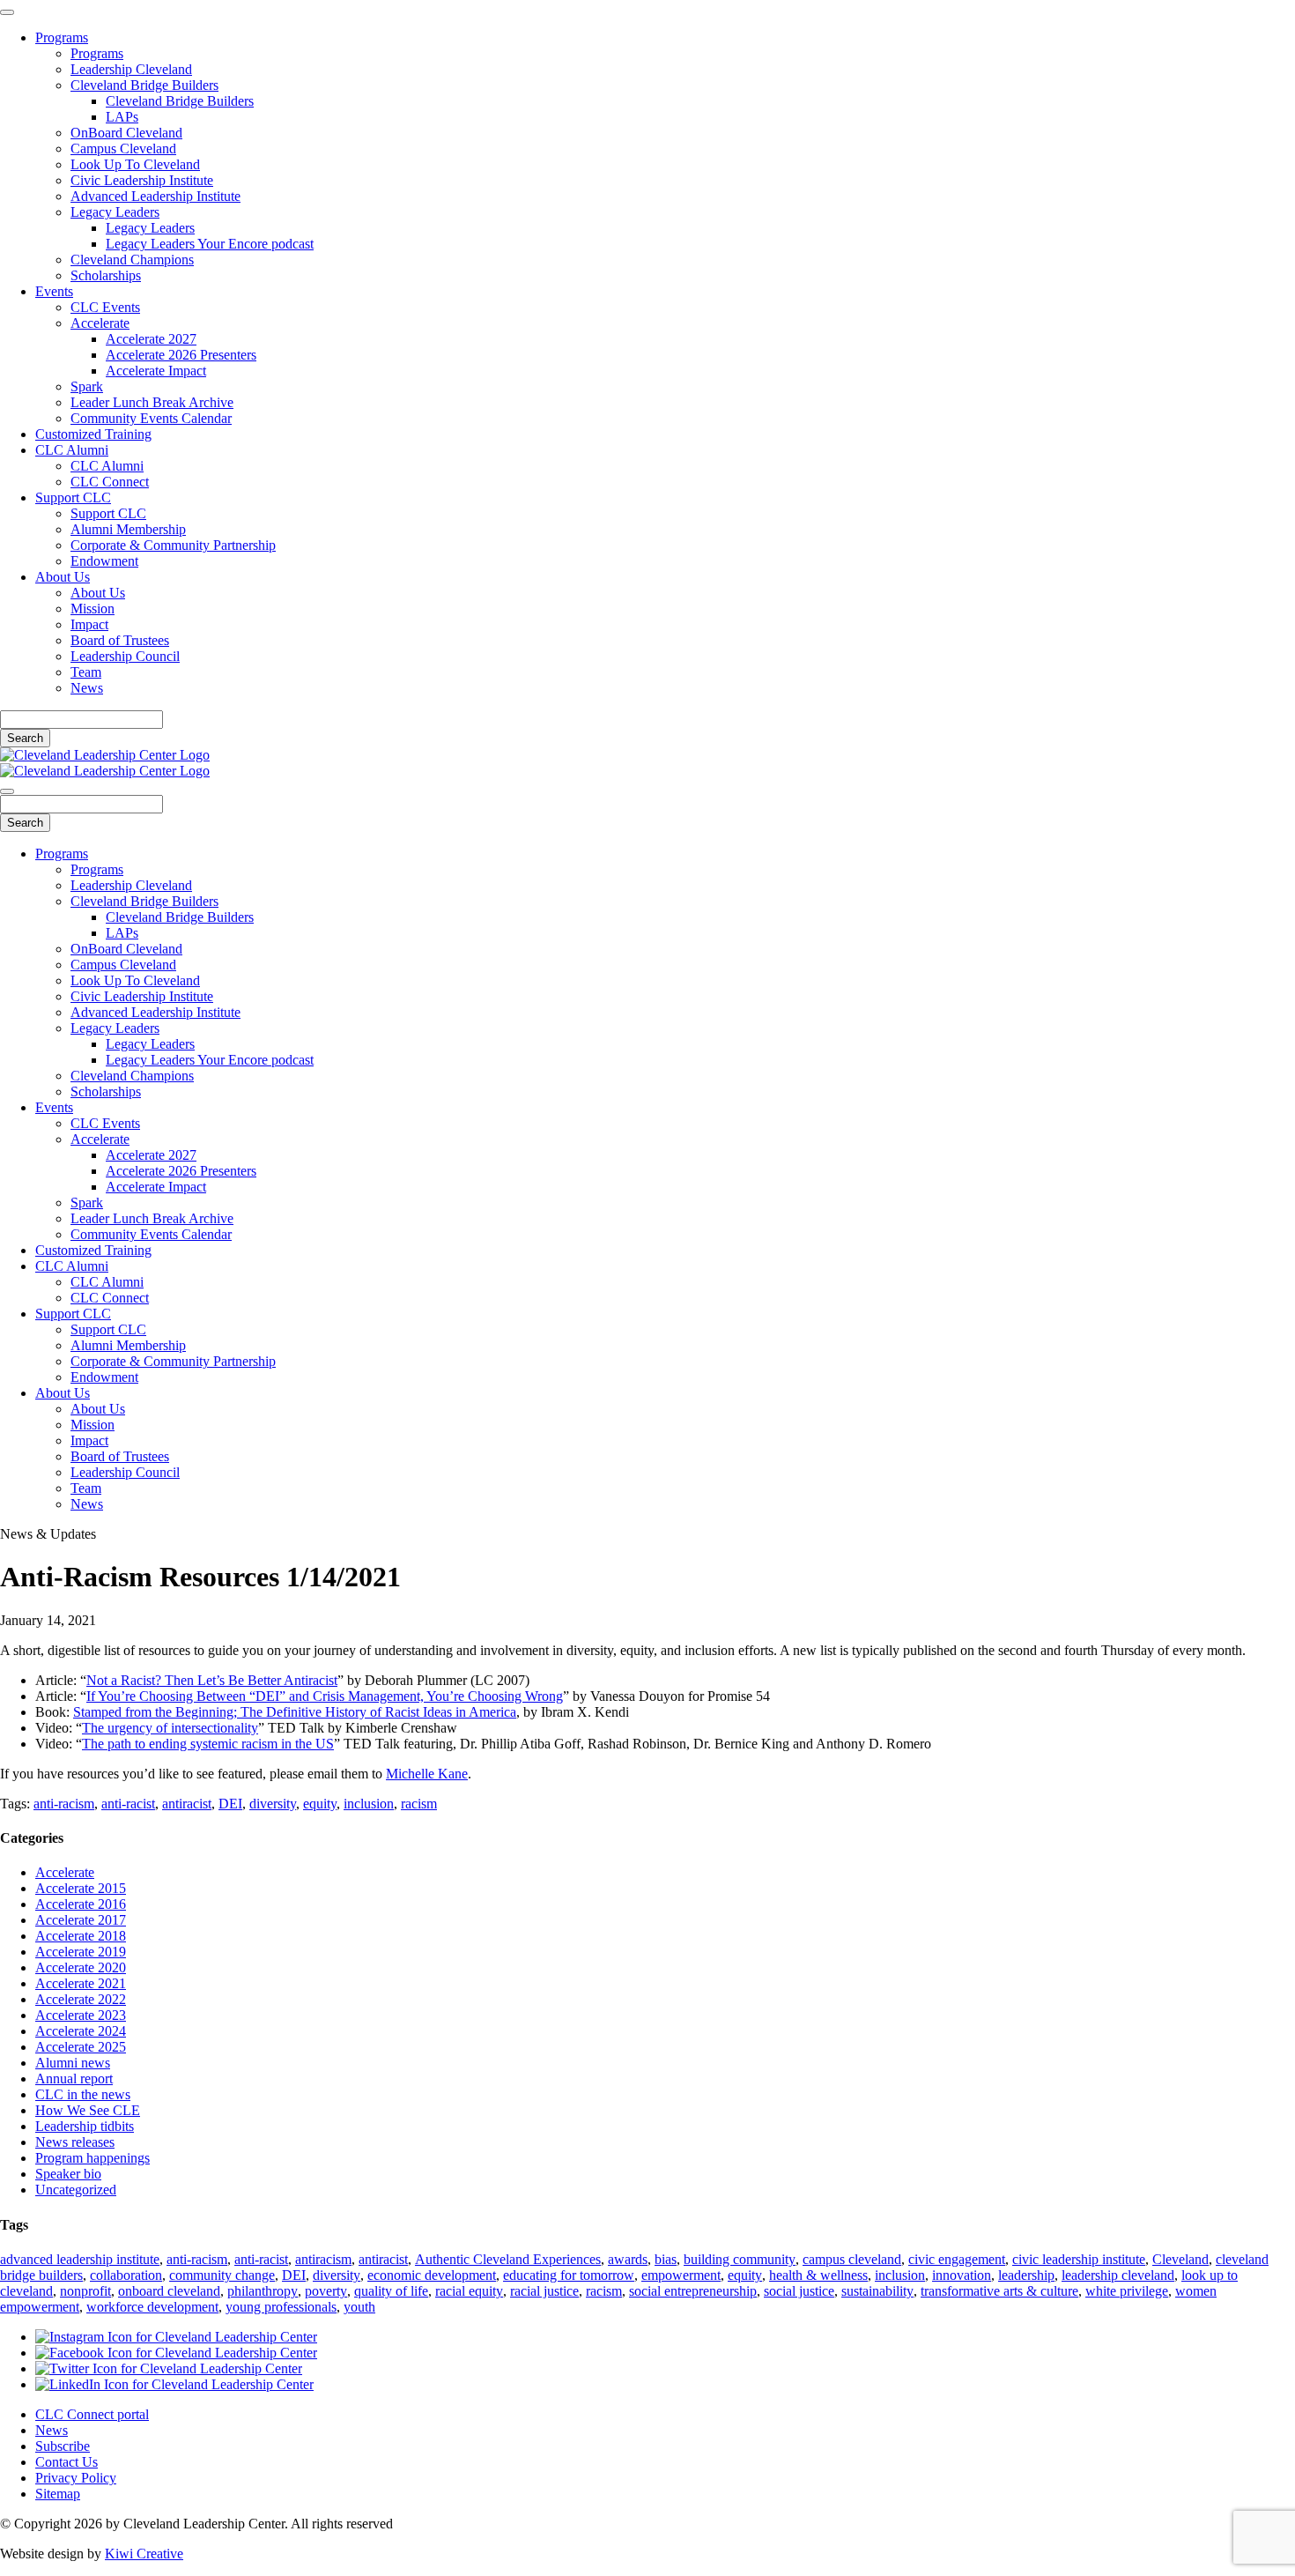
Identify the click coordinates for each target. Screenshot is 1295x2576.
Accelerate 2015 (81, 1888)
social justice (799, 2291)
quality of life (391, 2291)
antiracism (323, 2259)
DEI (230, 1804)
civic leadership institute (1079, 2259)
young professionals (281, 2307)
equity (320, 1804)
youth (359, 2307)
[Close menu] (7, 12)
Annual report (74, 2079)
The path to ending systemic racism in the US (208, 1744)
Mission (92, 609)
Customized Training (93, 434)
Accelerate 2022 (81, 1999)
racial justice (544, 2291)
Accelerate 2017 (81, 1920)
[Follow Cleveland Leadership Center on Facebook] (176, 2353)
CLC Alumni (72, 450)
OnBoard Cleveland (126, 133)
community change (222, 2275)
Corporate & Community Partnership (173, 545)
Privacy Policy (76, 2478)
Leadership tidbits (85, 2126)
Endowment (104, 561)
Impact (89, 624)
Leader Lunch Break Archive (152, 402)
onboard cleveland (169, 2291)
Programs (62, 37)
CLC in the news (83, 2094)
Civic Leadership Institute (142, 180)
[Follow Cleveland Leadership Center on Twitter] (169, 2368)
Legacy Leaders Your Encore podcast (210, 244)
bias (666, 2259)
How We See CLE (88, 2110)
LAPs (122, 117)
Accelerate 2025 (81, 2047)
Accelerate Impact (156, 371)
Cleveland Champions (132, 260)
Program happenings (92, 2158)
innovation (962, 2275)
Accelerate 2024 (81, 2031)
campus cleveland (852, 2259)
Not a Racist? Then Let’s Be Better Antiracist (212, 1680)
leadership (1026, 2275)
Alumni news (73, 2063)
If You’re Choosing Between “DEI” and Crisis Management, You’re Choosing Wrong (325, 1696)
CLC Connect (110, 482)
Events (54, 291)
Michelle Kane (427, 1774)
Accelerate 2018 (81, 1936)
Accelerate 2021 (81, 1983)
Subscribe (63, 2446)
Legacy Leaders (115, 212)
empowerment (681, 2275)
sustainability (877, 2291)
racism (419, 1804)
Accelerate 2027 (151, 339)
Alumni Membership (128, 529)
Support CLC (73, 497)
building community (740, 2259)
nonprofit (85, 2291)
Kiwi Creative (144, 2554)
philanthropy (263, 2291)
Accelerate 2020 (81, 1967)
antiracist (187, 1804)
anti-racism (64, 1804)
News (87, 688)
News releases (75, 2142)
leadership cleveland (1118, 2275)
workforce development (152, 2307)
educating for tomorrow (569, 2275)
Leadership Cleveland (131, 69)
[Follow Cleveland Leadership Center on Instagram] (176, 2337)
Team (86, 672)
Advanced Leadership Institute (155, 196)
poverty (326, 2291)
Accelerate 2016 (81, 1904)
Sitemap (58, 2494)
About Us (63, 577)
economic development (432, 2275)
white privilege (1127, 2291)
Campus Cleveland (123, 148)
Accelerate (100, 323)
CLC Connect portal (92, 2414)
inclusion (369, 1804)
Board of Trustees (120, 640)
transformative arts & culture (999, 2291)
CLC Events (105, 307)
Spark (87, 386)
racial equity (469, 2291)
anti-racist (128, 1804)
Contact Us (67, 2462)
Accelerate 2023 (81, 2015)
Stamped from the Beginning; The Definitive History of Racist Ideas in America (295, 1712)
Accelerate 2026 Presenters (181, 355)
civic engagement (957, 2259)
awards (628, 2259)
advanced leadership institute (80, 2259)
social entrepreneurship (693, 2291)
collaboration (126, 2275)
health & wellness (818, 2275)
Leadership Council (125, 656)
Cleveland (1180, 2259)
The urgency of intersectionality (170, 1728)
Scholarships (106, 275)
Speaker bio (68, 2174)
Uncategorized (76, 2190)
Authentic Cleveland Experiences (508, 2259)
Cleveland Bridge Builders (144, 85)
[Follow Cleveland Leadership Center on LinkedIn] (174, 2384)
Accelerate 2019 (81, 1952)
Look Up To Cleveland (135, 164)
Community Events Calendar (151, 418)
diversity (273, 1804)
